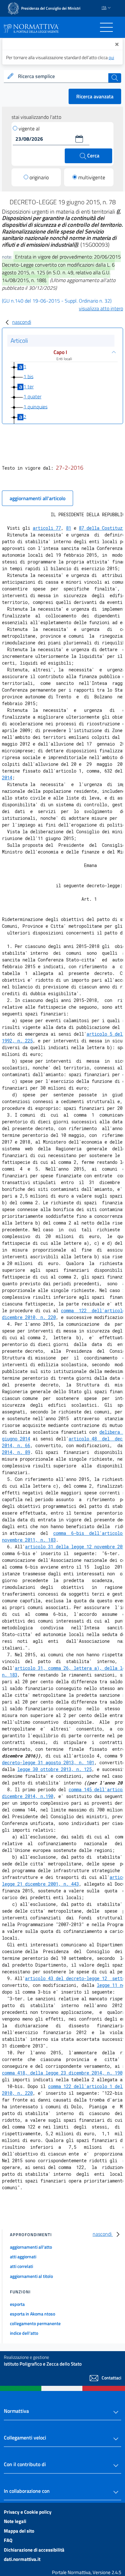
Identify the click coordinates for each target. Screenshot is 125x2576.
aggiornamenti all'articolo (37, 498)
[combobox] (63, 76)
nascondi (22, 322)
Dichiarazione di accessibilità (34, 2550)
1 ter (29, 386)
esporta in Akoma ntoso (33, 2314)
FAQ (8, 2540)
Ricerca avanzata (95, 96)
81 (69, 528)
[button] (79, 139)
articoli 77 (47, 528)
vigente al (29, 128)
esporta (17, 2304)
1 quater (32, 396)
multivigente (92, 177)
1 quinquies (35, 406)
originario (39, 177)
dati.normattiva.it (22, 2559)
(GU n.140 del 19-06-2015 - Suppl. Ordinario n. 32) (57, 301)
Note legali (15, 2521)
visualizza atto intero (101, 308)
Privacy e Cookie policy (28, 2512)
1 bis (28, 376)
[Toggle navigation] (106, 27)
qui (111, 57)
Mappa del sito (19, 2531)
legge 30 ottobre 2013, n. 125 (54, 1769)
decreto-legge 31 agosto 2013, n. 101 (48, 1762)
